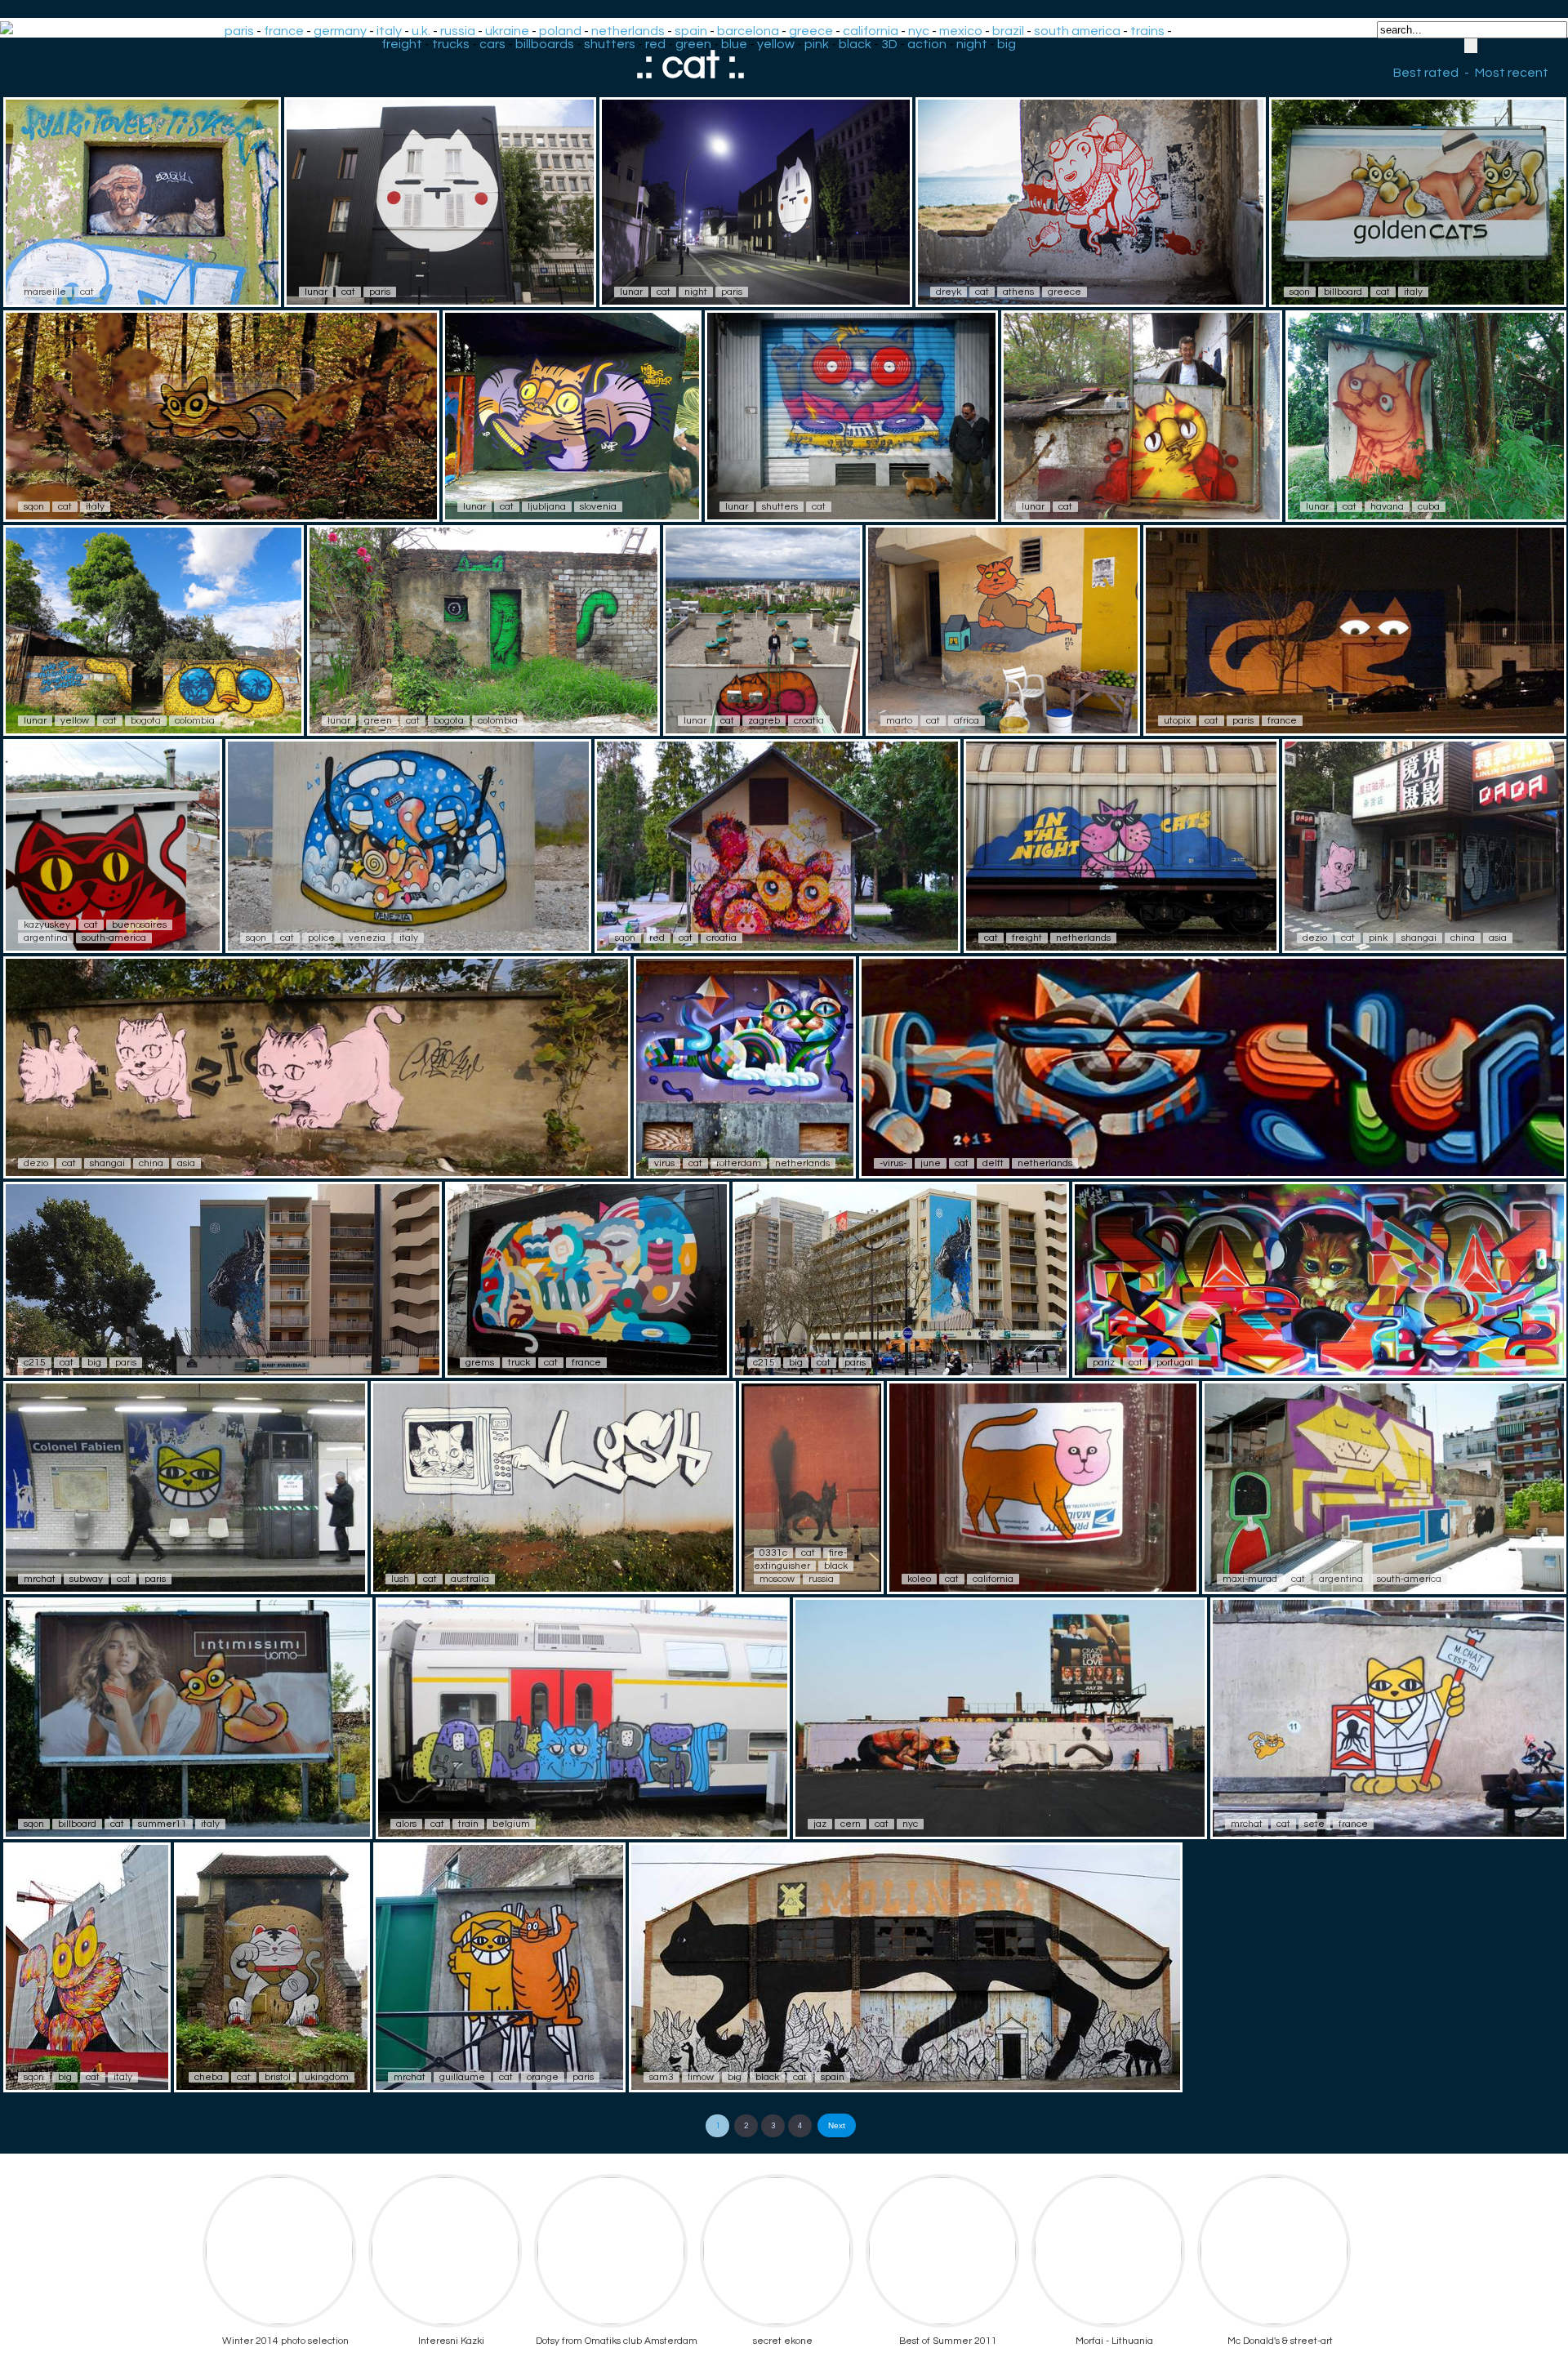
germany (340, 31)
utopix (1177, 721)
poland (560, 31)
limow (701, 2077)
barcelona (748, 31)
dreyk (949, 292)
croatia (809, 721)
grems (480, 1363)
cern (851, 1824)
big (1007, 44)
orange (543, 2077)
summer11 (163, 1824)
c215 (35, 1363)
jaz (820, 1824)
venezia (367, 938)
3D (889, 44)
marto (899, 721)
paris (239, 31)
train (468, 1824)
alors (406, 1824)
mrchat (40, 1579)
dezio (1315, 938)
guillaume (462, 2077)
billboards (545, 44)
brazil (1008, 31)
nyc (919, 31)
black (855, 44)
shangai (1419, 938)
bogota (146, 721)
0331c (773, 1553)
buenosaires (139, 925)
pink (817, 44)
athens (1018, 292)
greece (811, 31)
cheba (209, 2077)
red (655, 44)
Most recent (1512, 73)
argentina (46, 938)
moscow (777, 1579)
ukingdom (327, 2077)
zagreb (764, 721)
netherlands (628, 31)
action (927, 44)
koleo (919, 1579)
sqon (1300, 292)
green (693, 44)
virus (664, 1163)
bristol (278, 2077)
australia (470, 1579)
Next (837, 2125)
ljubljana (547, 507)
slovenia (598, 507)
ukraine (507, 31)
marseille (45, 292)
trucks (451, 44)
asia (1498, 938)
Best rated (1426, 73)
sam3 (661, 2077)
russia (458, 31)
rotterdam (739, 1163)
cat (87, 292)
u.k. (421, 31)
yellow (776, 44)
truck (519, 1363)
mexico (961, 31)
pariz (1104, 1363)
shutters (610, 44)
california (871, 31)
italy (389, 31)
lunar (316, 292)
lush (400, 1579)
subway (86, 1579)
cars (492, 44)
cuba (1429, 507)
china (1463, 938)
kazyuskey (47, 925)
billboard (1343, 292)
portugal (1175, 1363)
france (284, 31)
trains (1147, 31)
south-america (114, 938)
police (321, 938)
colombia (195, 721)
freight (402, 44)
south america (1077, 31)
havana (1387, 507)
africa (967, 721)
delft (993, 1163)
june (931, 1163)
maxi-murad (1250, 1579)
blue (734, 44)
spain (691, 31)
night (972, 44)
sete (1314, 1824)
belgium (511, 1824)
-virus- (893, 1163)
